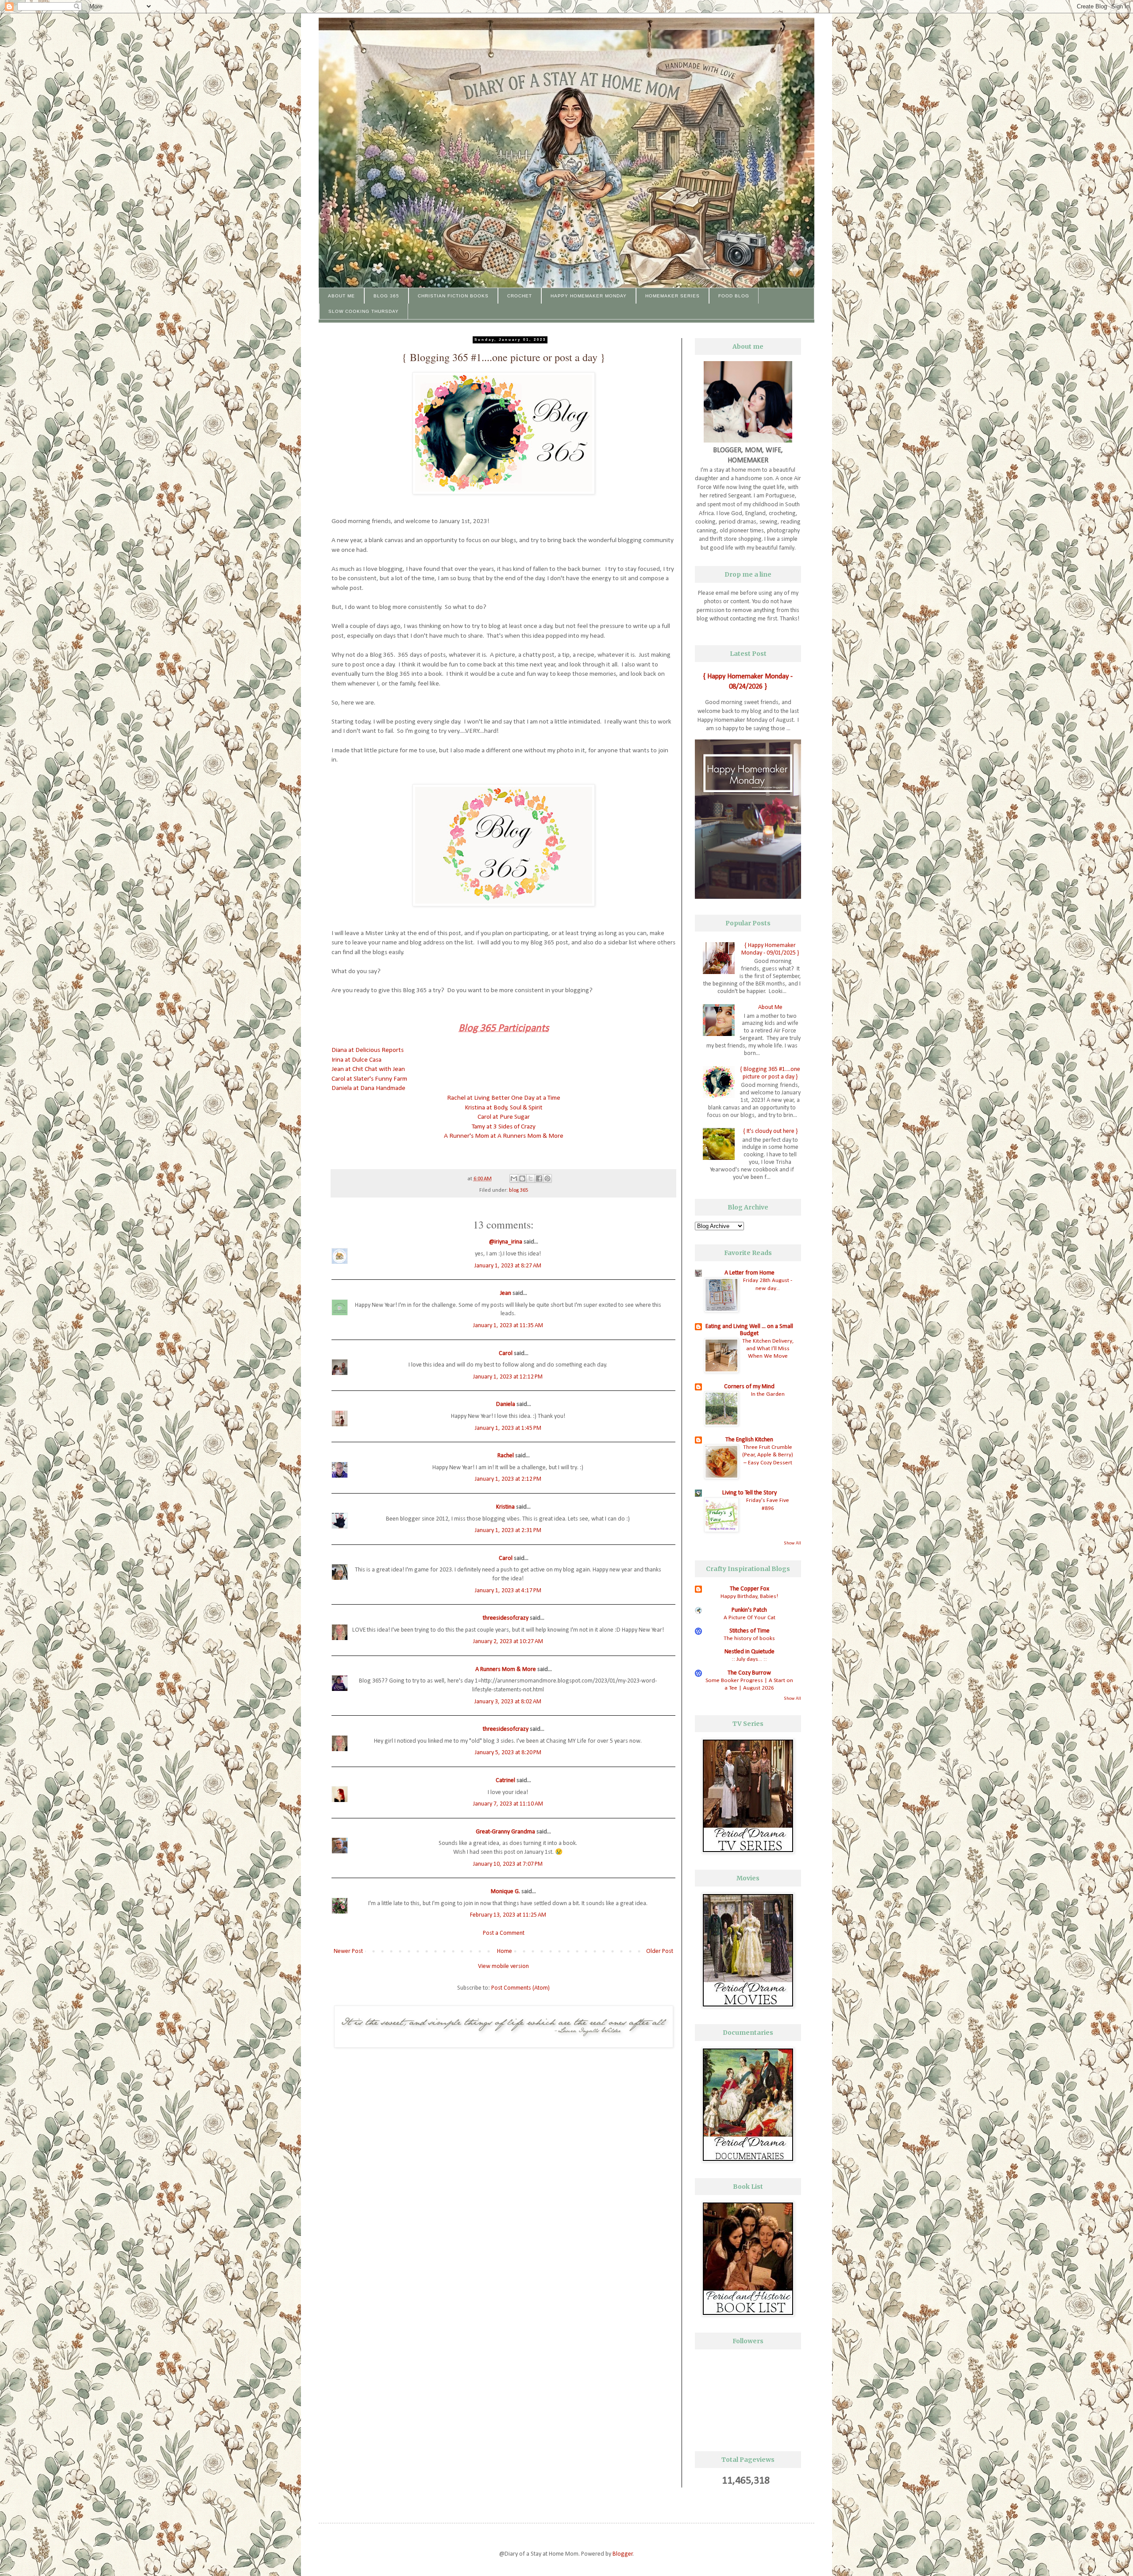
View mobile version (503, 1966)
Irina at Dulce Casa (356, 1060)
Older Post (660, 1951)
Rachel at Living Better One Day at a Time (504, 1098)
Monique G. (505, 1892)
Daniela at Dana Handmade (368, 1088)
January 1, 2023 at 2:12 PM (508, 1479)
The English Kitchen (749, 1440)
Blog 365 (386, 296)
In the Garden (768, 1394)
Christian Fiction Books (453, 296)
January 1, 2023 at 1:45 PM (508, 1428)
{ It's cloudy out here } (770, 1131)
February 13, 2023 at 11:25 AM (508, 1915)
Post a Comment (504, 1933)
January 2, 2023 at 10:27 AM (508, 1642)
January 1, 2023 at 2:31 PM (508, 1531)
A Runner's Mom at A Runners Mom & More (504, 1136)
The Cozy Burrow (749, 1673)
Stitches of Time (750, 1631)
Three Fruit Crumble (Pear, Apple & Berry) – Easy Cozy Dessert (768, 1455)
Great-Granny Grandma (505, 1832)
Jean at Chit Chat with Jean (368, 1069)
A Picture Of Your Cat (750, 1618)
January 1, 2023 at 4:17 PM (508, 1591)
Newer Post (348, 1951)
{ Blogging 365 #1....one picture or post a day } (770, 1073)
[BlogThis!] (522, 1178)
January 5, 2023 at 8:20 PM (508, 1753)
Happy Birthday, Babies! (749, 1596)
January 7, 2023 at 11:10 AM (508, 1804)
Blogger (623, 2554)
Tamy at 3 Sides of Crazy (504, 1127)
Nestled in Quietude (750, 1652)
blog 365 (518, 1190)
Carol (506, 1353)
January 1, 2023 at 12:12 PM (508, 1377)
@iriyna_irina (506, 1242)
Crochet (520, 296)
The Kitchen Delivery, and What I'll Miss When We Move (768, 1349)
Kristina (505, 1507)
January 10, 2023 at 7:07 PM (508, 1864)
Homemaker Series (672, 296)
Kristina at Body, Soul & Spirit (504, 1108)
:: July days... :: (749, 1659)
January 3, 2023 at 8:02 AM (508, 1702)
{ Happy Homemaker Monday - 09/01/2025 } (770, 949)
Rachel (506, 1456)
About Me (341, 296)
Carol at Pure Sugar (504, 1117)
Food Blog (734, 296)
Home (505, 1951)
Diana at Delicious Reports (368, 1050)
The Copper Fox (750, 1589)
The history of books (749, 1638)
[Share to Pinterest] (547, 1178)
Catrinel (505, 1781)
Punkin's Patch (749, 1610)
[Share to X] (531, 1178)
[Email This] (514, 1178)
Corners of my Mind (749, 1387)
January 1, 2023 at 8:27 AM (508, 1266)
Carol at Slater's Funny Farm (369, 1079)
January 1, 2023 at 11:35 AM (508, 1326)
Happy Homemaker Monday (589, 296)
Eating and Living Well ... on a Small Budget (749, 1330)
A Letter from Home (750, 1273)
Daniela (506, 1404)
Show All (792, 1543)
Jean (506, 1293)
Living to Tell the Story (750, 1493)
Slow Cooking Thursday (364, 311)
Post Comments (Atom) (520, 1988)
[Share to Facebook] (539, 1178)
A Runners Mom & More (506, 1669)
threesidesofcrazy (506, 1618)
